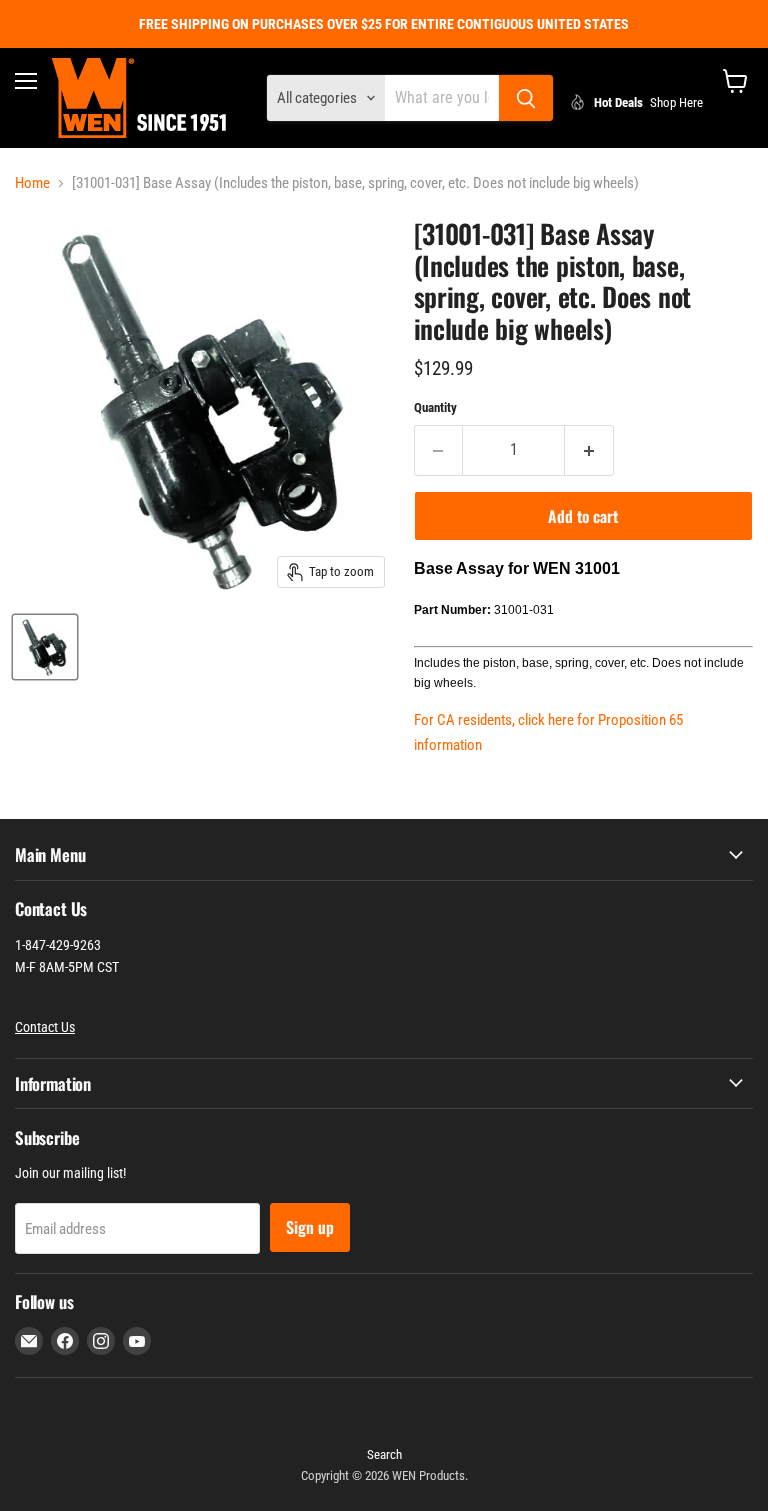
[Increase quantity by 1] (589, 450)
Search (384, 1454)
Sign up (310, 1227)
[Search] (526, 98)
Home (32, 183)
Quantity (435, 407)
